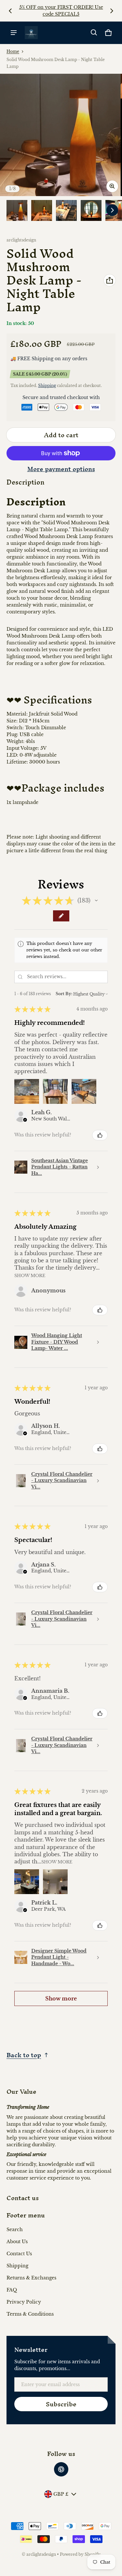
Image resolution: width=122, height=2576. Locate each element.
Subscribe (61, 2404)
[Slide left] (10, 11)
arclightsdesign (41, 2554)
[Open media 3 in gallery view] (66, 210)
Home (13, 51)
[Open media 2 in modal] (61, 135)
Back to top (24, 2055)
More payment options (61, 469)
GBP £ (61, 2494)
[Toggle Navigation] (14, 33)
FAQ (12, 2290)
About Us (17, 2242)
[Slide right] (112, 11)
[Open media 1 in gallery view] (17, 210)
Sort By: (64, 994)
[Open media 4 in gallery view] (91, 210)
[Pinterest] (61, 2469)
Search (15, 2229)
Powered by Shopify (80, 2554)
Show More (30, 1275)
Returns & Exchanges (31, 2278)
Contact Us (19, 2254)
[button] (94, 33)
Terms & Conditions (30, 2314)
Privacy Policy (24, 2302)
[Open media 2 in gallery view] (42, 210)
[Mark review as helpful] (100, 1135)
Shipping (47, 386)
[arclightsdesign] (31, 33)
